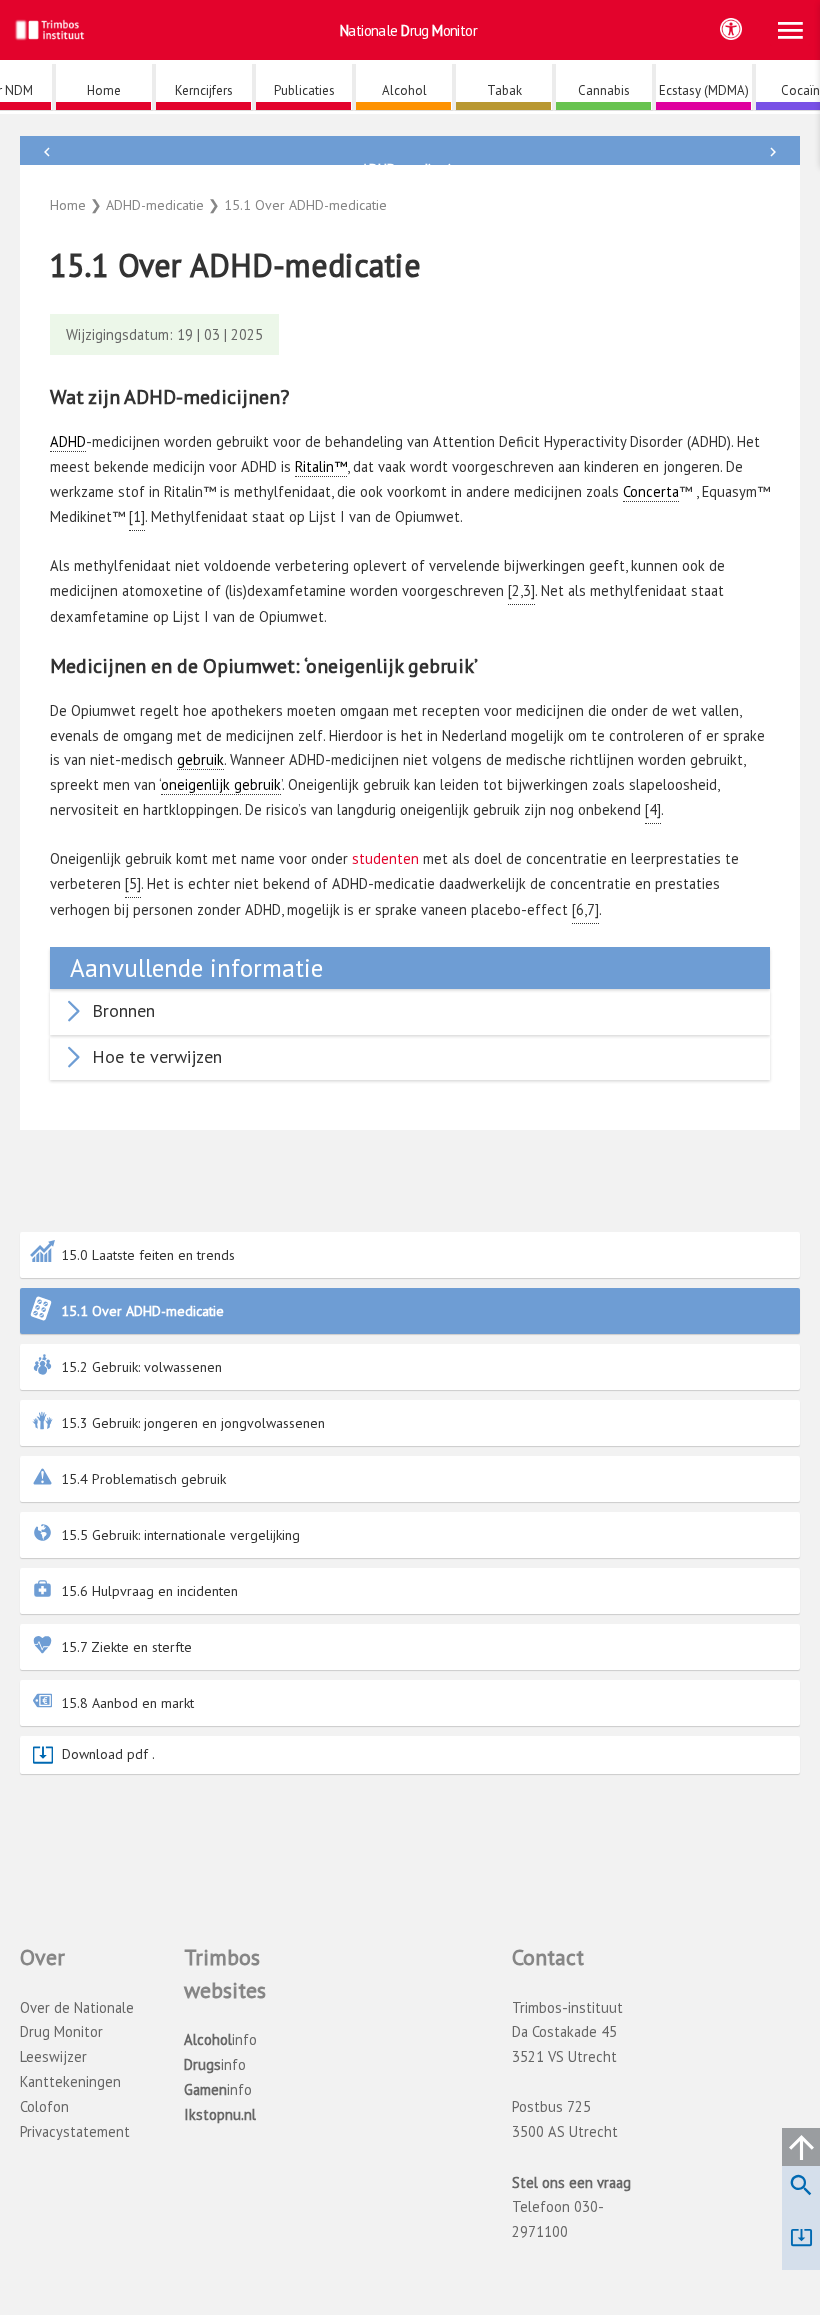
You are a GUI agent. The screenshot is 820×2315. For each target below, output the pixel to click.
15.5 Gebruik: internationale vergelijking (180, 1535)
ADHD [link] (68, 441)
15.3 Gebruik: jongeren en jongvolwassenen (193, 1423)
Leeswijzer (53, 2056)
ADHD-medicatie (410, 169)
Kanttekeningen (70, 2081)
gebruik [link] (200, 759)
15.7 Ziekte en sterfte (126, 1647)
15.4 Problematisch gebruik (143, 1479)
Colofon (44, 2106)
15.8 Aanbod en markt (127, 1703)
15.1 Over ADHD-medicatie (142, 1311)
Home (68, 205)
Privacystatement (75, 2131)
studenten (385, 858)
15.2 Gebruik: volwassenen (141, 1367)
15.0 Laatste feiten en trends (148, 1255)
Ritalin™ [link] (321, 466)
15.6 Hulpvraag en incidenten (149, 1591)
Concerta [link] (651, 491)
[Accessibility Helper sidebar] (731, 29)
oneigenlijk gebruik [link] (221, 784)
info (220, 2039)
